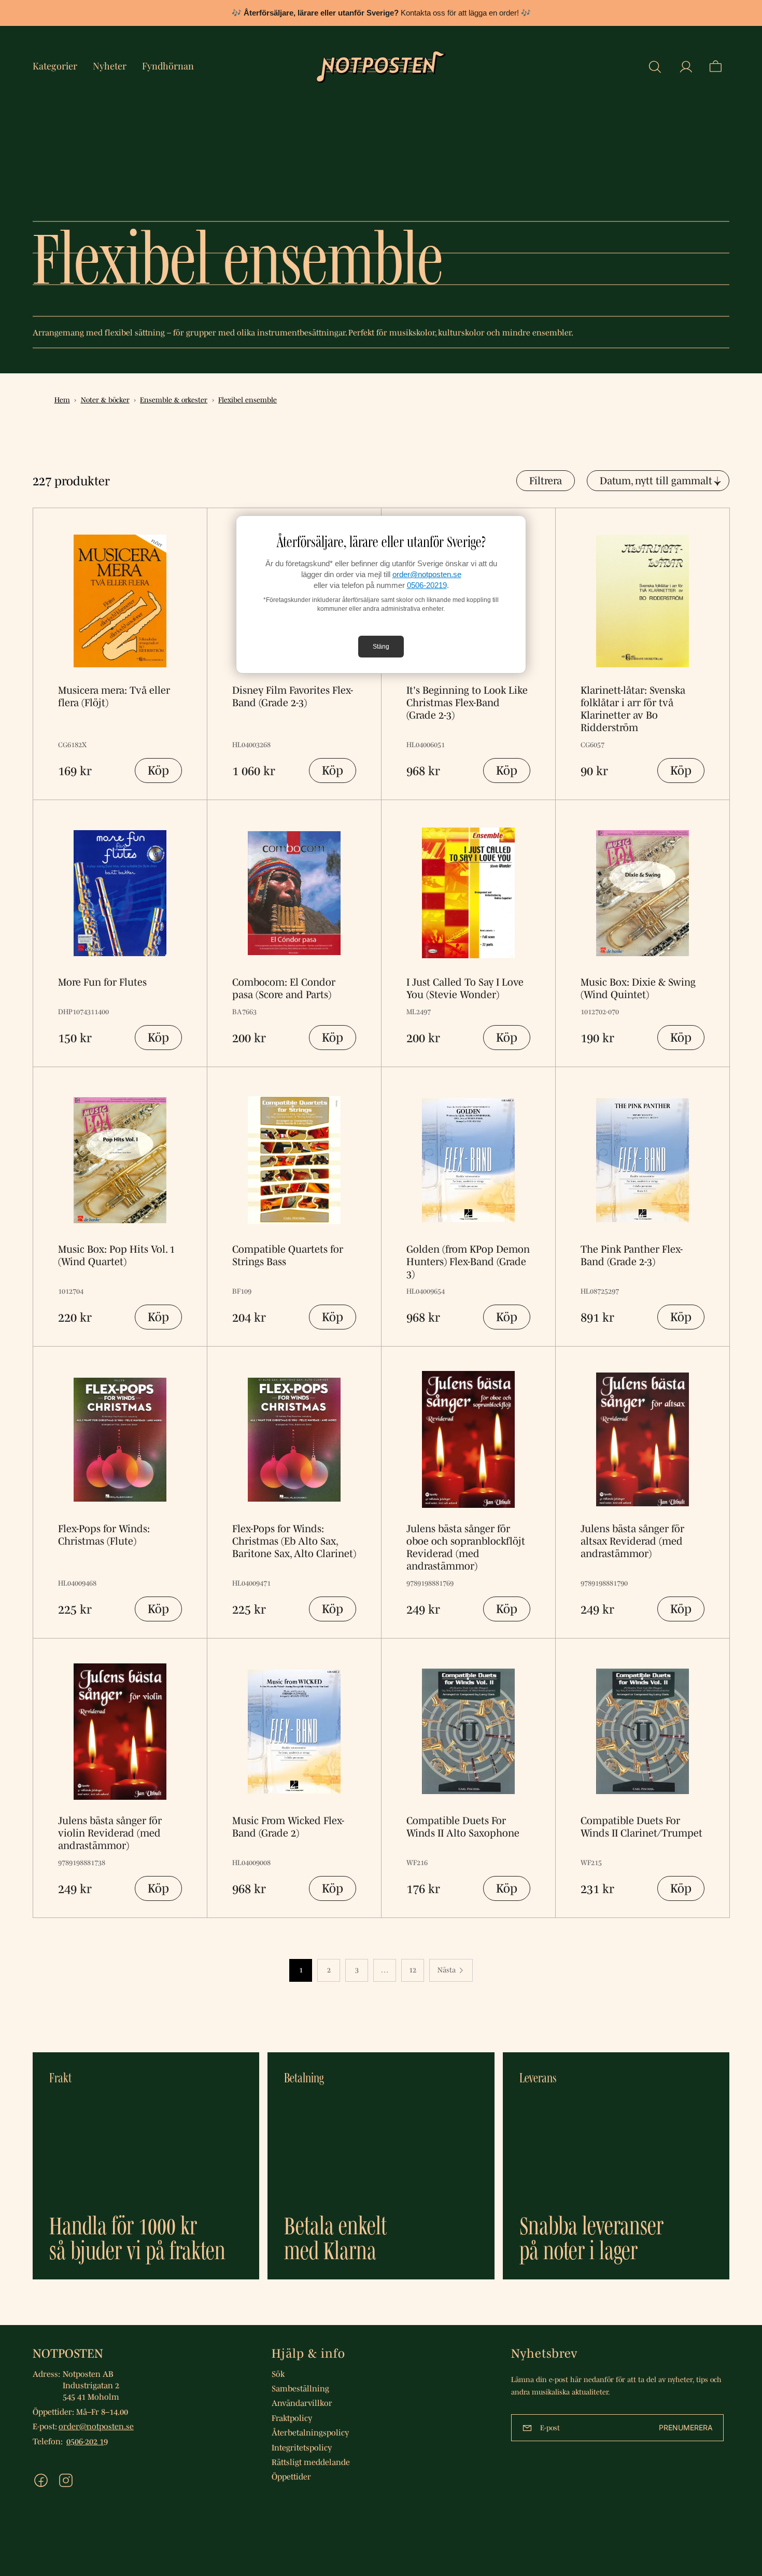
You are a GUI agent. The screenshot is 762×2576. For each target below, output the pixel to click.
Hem (62, 400)
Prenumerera (686, 2427)
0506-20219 (427, 585)
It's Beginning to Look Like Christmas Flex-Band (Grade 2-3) (467, 703)
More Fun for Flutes (102, 982)
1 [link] (301, 1970)
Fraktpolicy (292, 2418)
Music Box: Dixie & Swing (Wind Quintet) (638, 988)
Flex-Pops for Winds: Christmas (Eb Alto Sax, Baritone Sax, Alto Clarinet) (294, 1541)
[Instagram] (66, 2480)
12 (413, 1970)
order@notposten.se (427, 574)
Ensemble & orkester (174, 400)
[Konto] (686, 67)
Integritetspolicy (302, 2447)
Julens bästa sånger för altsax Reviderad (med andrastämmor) (632, 1541)
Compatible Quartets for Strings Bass (288, 1255)
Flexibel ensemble (248, 400)
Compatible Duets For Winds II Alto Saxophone (463, 1827)
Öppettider (291, 2476)
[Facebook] (41, 2480)
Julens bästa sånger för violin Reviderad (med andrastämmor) (110, 1833)
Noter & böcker (105, 400)
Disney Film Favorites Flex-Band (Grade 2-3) (293, 696)
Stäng (381, 647)
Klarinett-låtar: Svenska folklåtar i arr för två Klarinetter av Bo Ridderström (633, 709)
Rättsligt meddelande (311, 2462)
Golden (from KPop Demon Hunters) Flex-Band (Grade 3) (468, 1262)
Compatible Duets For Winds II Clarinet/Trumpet (641, 1827)
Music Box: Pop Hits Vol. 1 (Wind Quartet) (116, 1255)
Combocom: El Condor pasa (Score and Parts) (284, 988)
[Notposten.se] (381, 67)
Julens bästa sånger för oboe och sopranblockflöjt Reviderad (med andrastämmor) (466, 1547)
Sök (278, 2374)
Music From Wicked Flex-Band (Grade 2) (288, 1827)
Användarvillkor (302, 2403)
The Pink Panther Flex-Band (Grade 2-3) (632, 1255)
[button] (655, 67)
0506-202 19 (87, 2441)
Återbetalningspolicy (310, 2432)
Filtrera (546, 481)
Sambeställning (300, 2388)
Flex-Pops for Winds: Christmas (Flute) (104, 1535)
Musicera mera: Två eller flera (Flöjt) (114, 696)
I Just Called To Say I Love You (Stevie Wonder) (465, 988)
